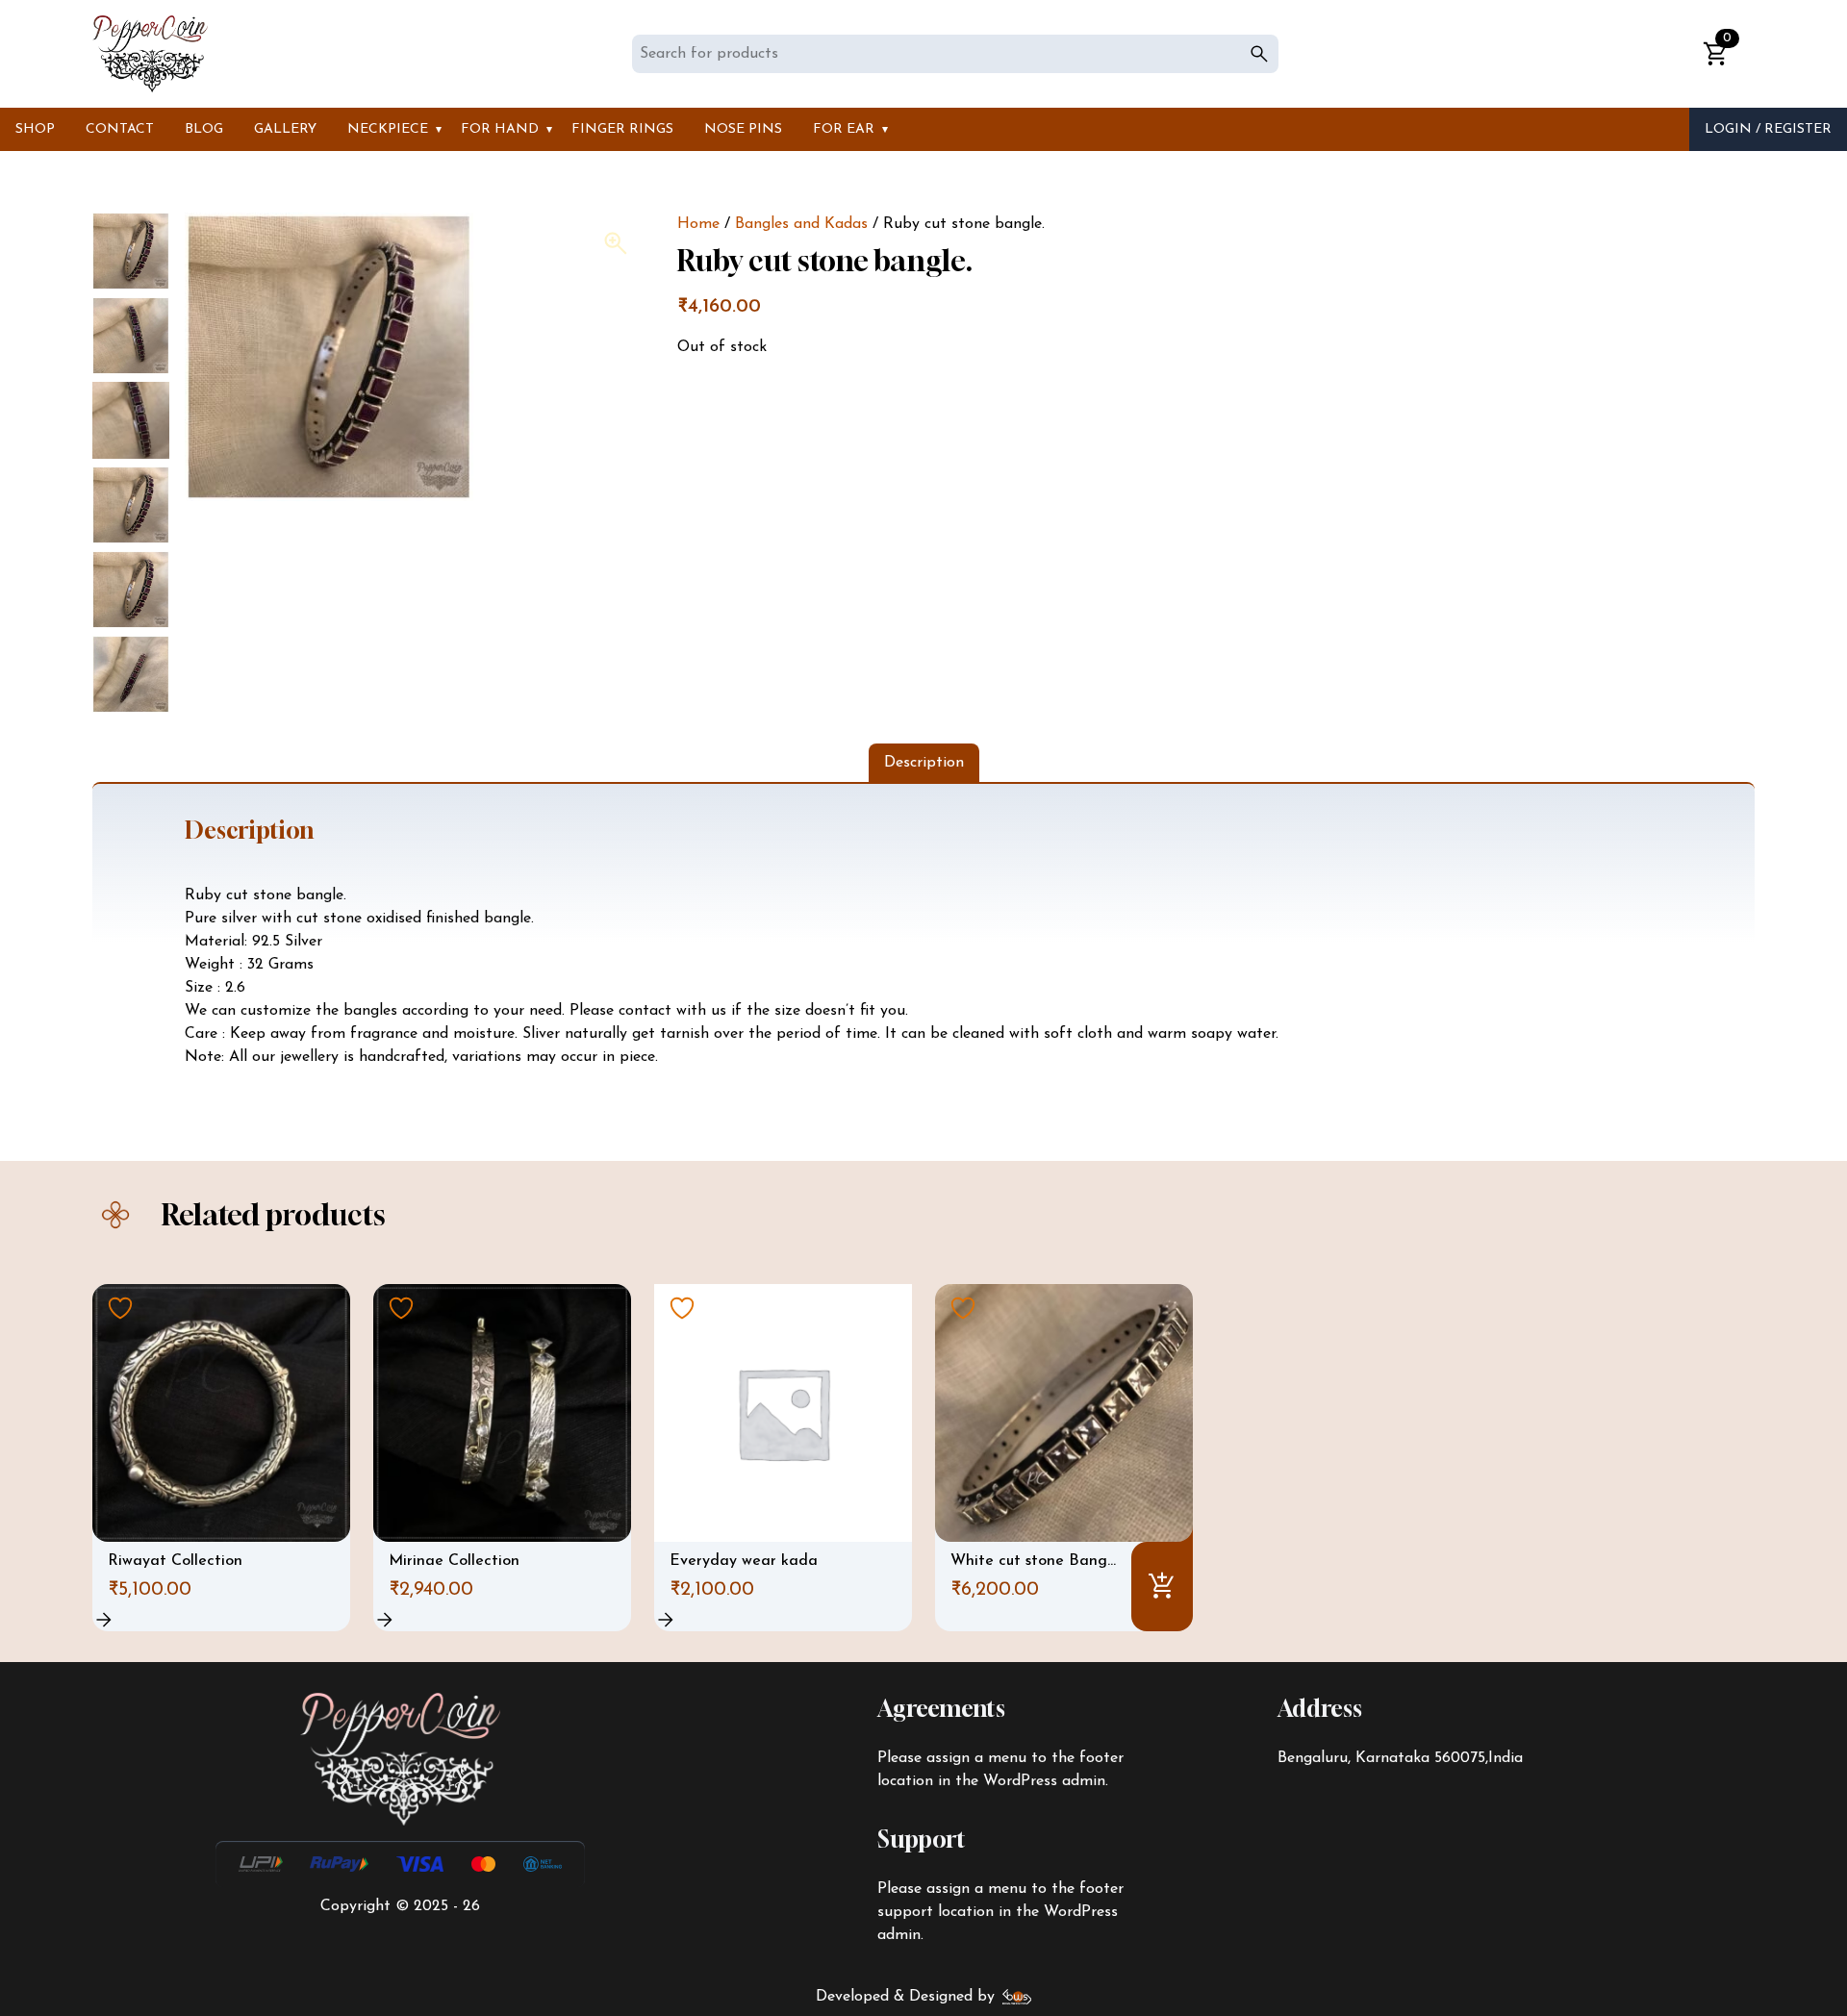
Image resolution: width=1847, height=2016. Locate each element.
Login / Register (1768, 129)
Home (698, 224)
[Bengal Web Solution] (1017, 1997)
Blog (204, 129)
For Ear (844, 129)
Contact (120, 129)
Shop (35, 129)
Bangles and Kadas (801, 224)
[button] (616, 243)
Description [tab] (924, 763)
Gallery (285, 129)
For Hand (500, 129)
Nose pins (743, 129)
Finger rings (622, 129)
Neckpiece (388, 129)
